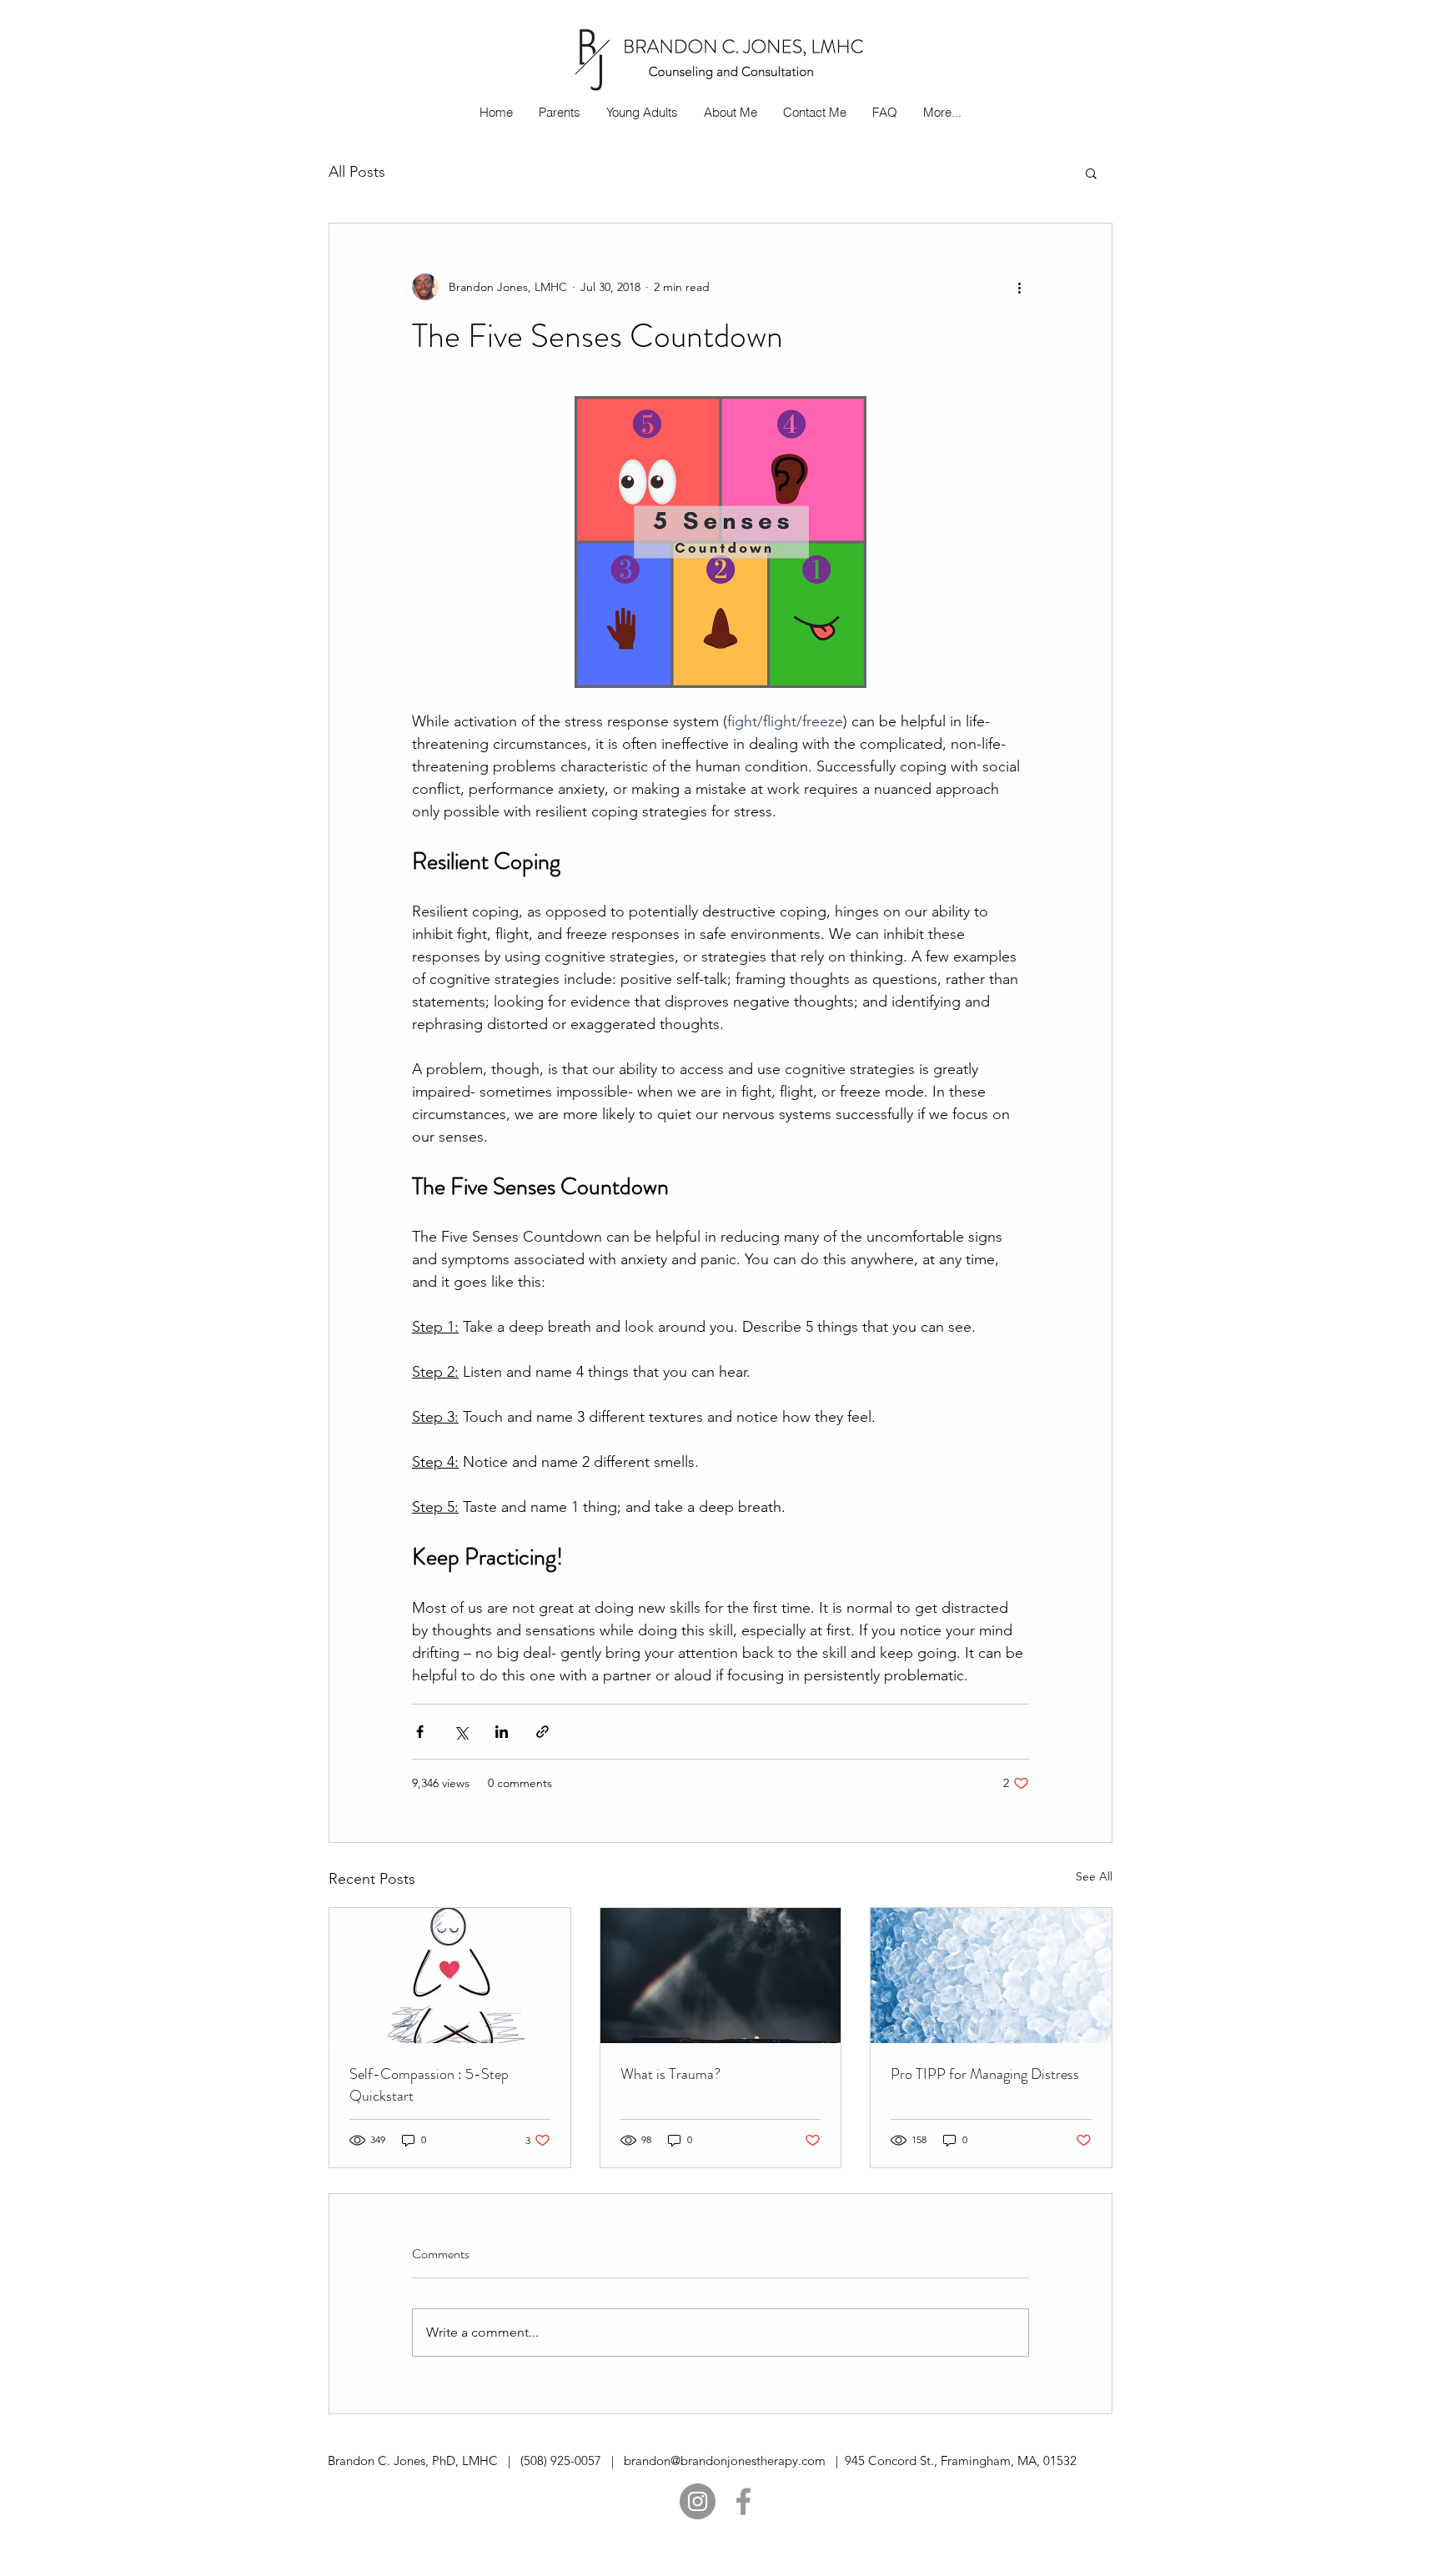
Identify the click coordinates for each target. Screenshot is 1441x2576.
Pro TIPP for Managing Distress (985, 2074)
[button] (1091, 173)
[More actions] (1019, 287)
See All (1094, 1876)
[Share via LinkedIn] (502, 1732)
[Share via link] (542, 1732)
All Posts (357, 172)
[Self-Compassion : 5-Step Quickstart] (450, 1976)
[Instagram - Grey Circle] (698, 2501)
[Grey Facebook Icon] (743, 2501)
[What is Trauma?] (721, 1976)
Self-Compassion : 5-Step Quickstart (429, 2085)
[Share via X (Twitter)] (461, 1732)
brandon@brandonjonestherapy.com (725, 2461)
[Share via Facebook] (420, 1732)
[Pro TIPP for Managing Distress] (991, 1976)
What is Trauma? (670, 2074)
